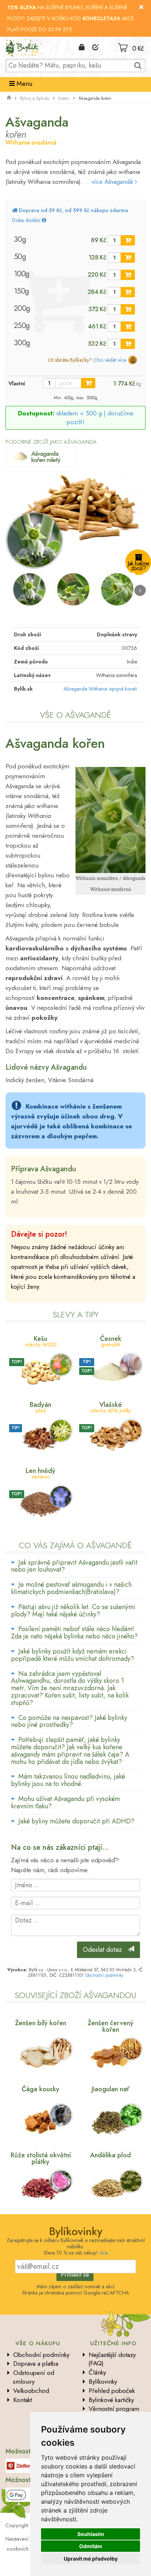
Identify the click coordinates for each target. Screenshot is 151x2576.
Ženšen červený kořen (111, 2026)
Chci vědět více (110, 360)
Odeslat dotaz (105, 1950)
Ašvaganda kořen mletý (46, 457)
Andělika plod (111, 2155)
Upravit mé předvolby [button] (91, 2559)
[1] (128, 240)
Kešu (41, 1341)
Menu (23, 84)
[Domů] (9, 98)
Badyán (40, 1407)
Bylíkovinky (103, 2382)
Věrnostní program (114, 2409)
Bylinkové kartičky (111, 2400)
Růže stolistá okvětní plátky (41, 2158)
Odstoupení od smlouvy (34, 2377)
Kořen (64, 98)
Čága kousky (40, 2089)
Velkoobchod (31, 2391)
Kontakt (23, 2400)
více (104, 2253)
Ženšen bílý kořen (41, 2023)
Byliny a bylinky (35, 98)
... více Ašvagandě (110, 182)
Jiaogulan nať (111, 2089)
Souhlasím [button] (91, 2534)
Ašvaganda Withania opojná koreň (100, 689)
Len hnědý (40, 1473)
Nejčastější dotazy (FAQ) (112, 2359)
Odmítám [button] (91, 2546)
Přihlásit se (75, 2274)
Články (97, 2372)
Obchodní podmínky (104, 1975)
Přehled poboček (112, 2391)
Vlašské (111, 1407)
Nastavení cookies (27, 2539)
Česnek (111, 1341)
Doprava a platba (36, 2364)
